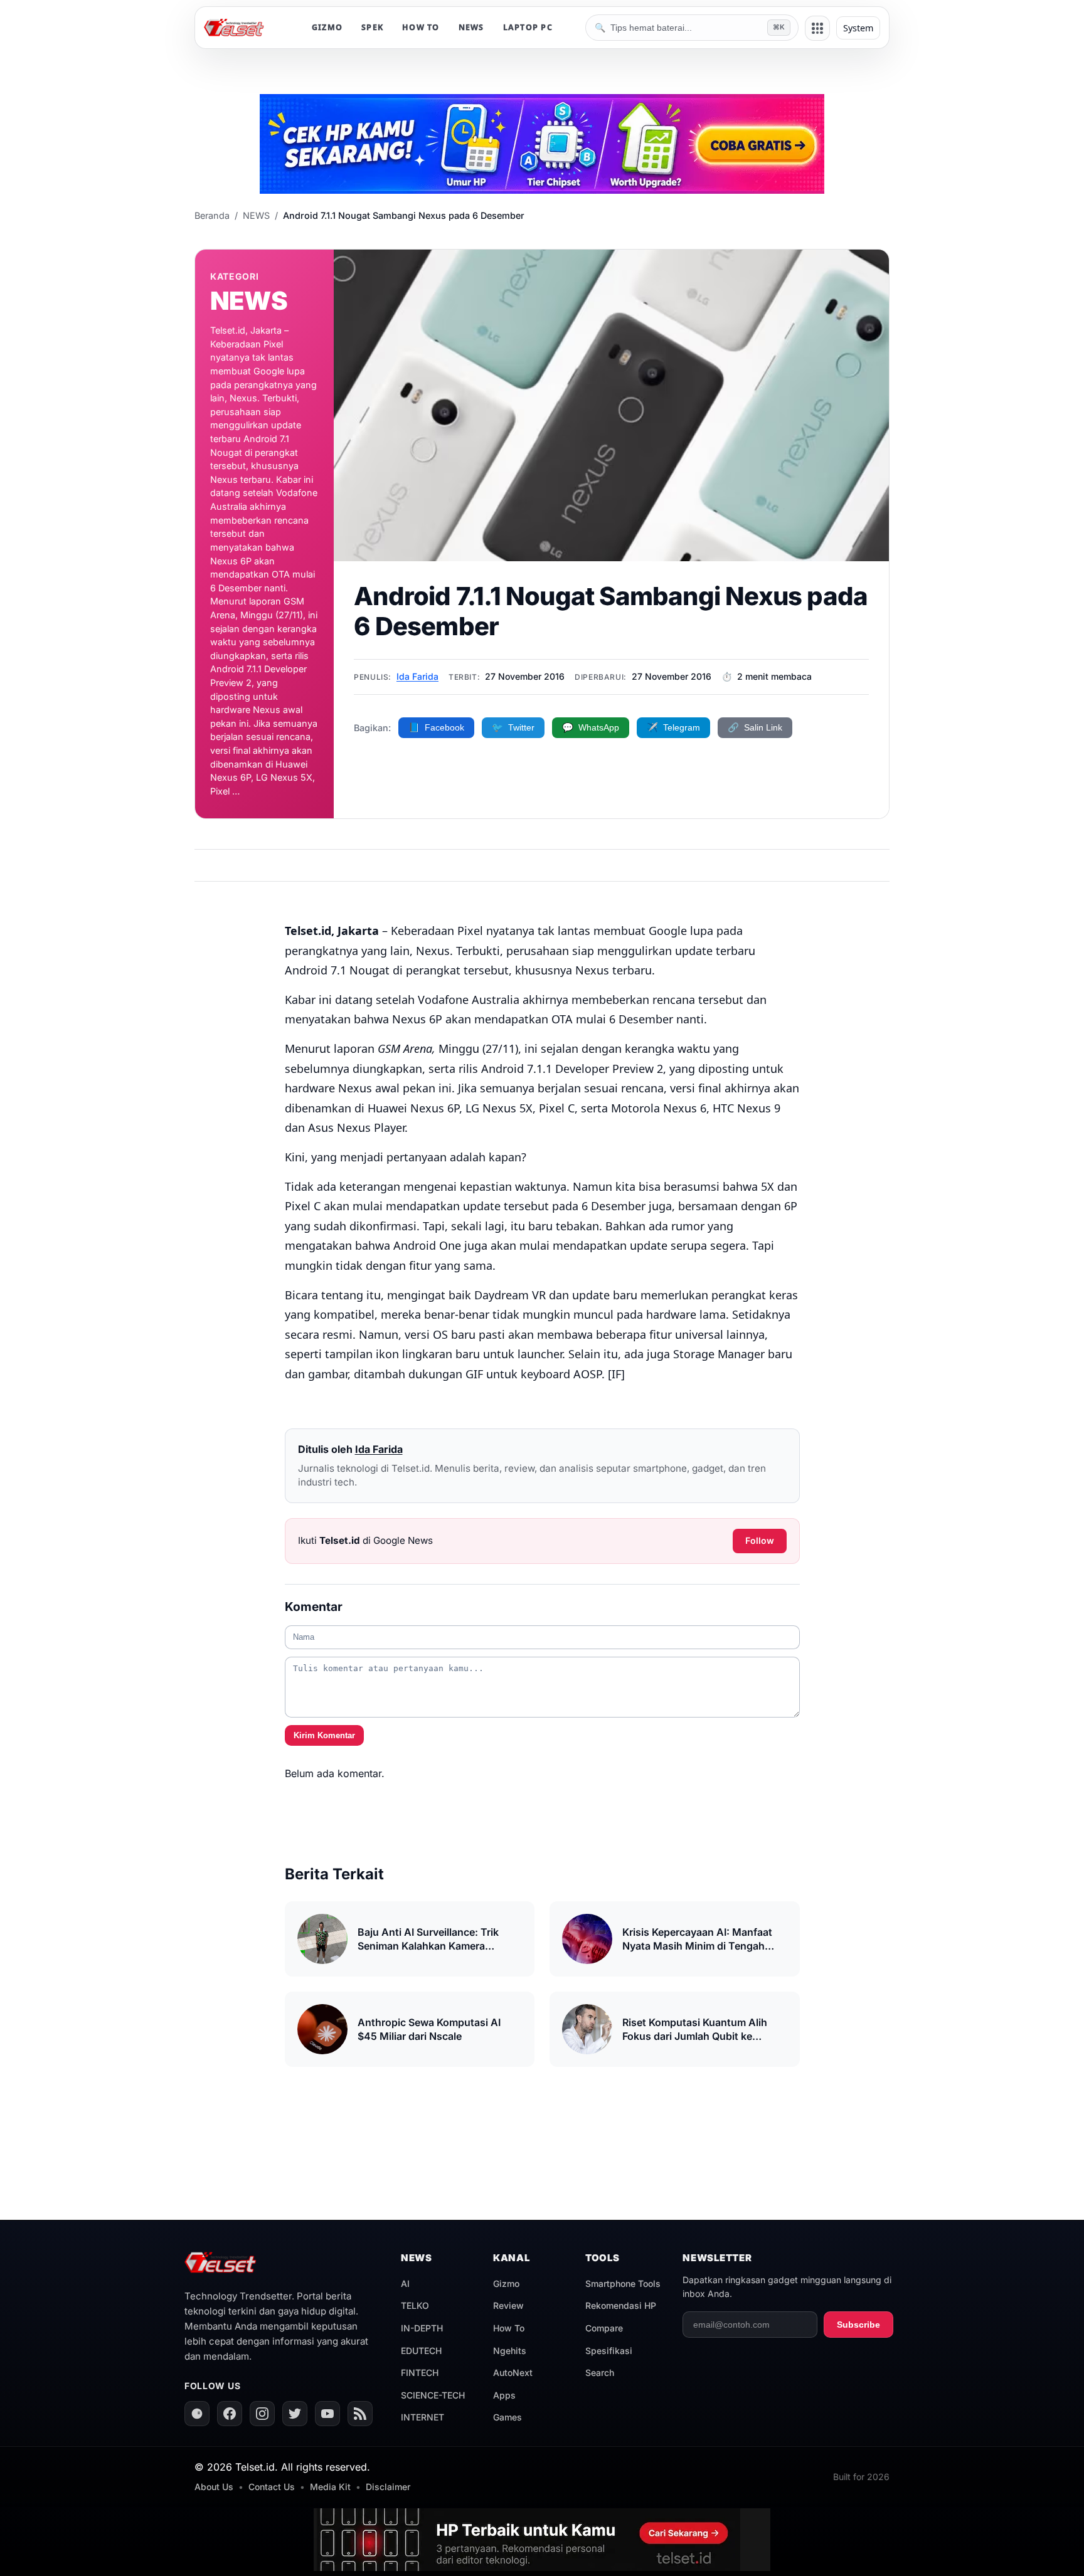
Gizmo (506, 2283)
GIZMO (327, 27)
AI (405, 2283)
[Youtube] (327, 2414)
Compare (604, 2328)
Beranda (212, 215)
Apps (504, 2395)
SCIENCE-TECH (433, 2395)
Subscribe (858, 2325)
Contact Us (272, 2487)
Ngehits (510, 2351)
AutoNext (513, 2373)
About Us (214, 2487)
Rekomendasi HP (621, 2305)
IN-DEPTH (422, 2328)
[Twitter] (295, 2414)
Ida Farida (417, 676)
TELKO (415, 2305)
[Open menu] (817, 28)
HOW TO (421, 27)
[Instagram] (262, 2414)
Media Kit (330, 2487)
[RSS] (360, 2414)
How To (509, 2328)
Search (600, 2373)
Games (507, 2417)
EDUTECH (421, 2351)
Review (508, 2305)
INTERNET (422, 2417)
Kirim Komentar (324, 1735)
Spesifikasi (609, 2351)
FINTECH (420, 2373)
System (858, 28)
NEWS (471, 27)
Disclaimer (388, 2487)
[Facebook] (230, 2414)
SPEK (372, 27)
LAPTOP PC (528, 27)
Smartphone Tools (623, 2283)
